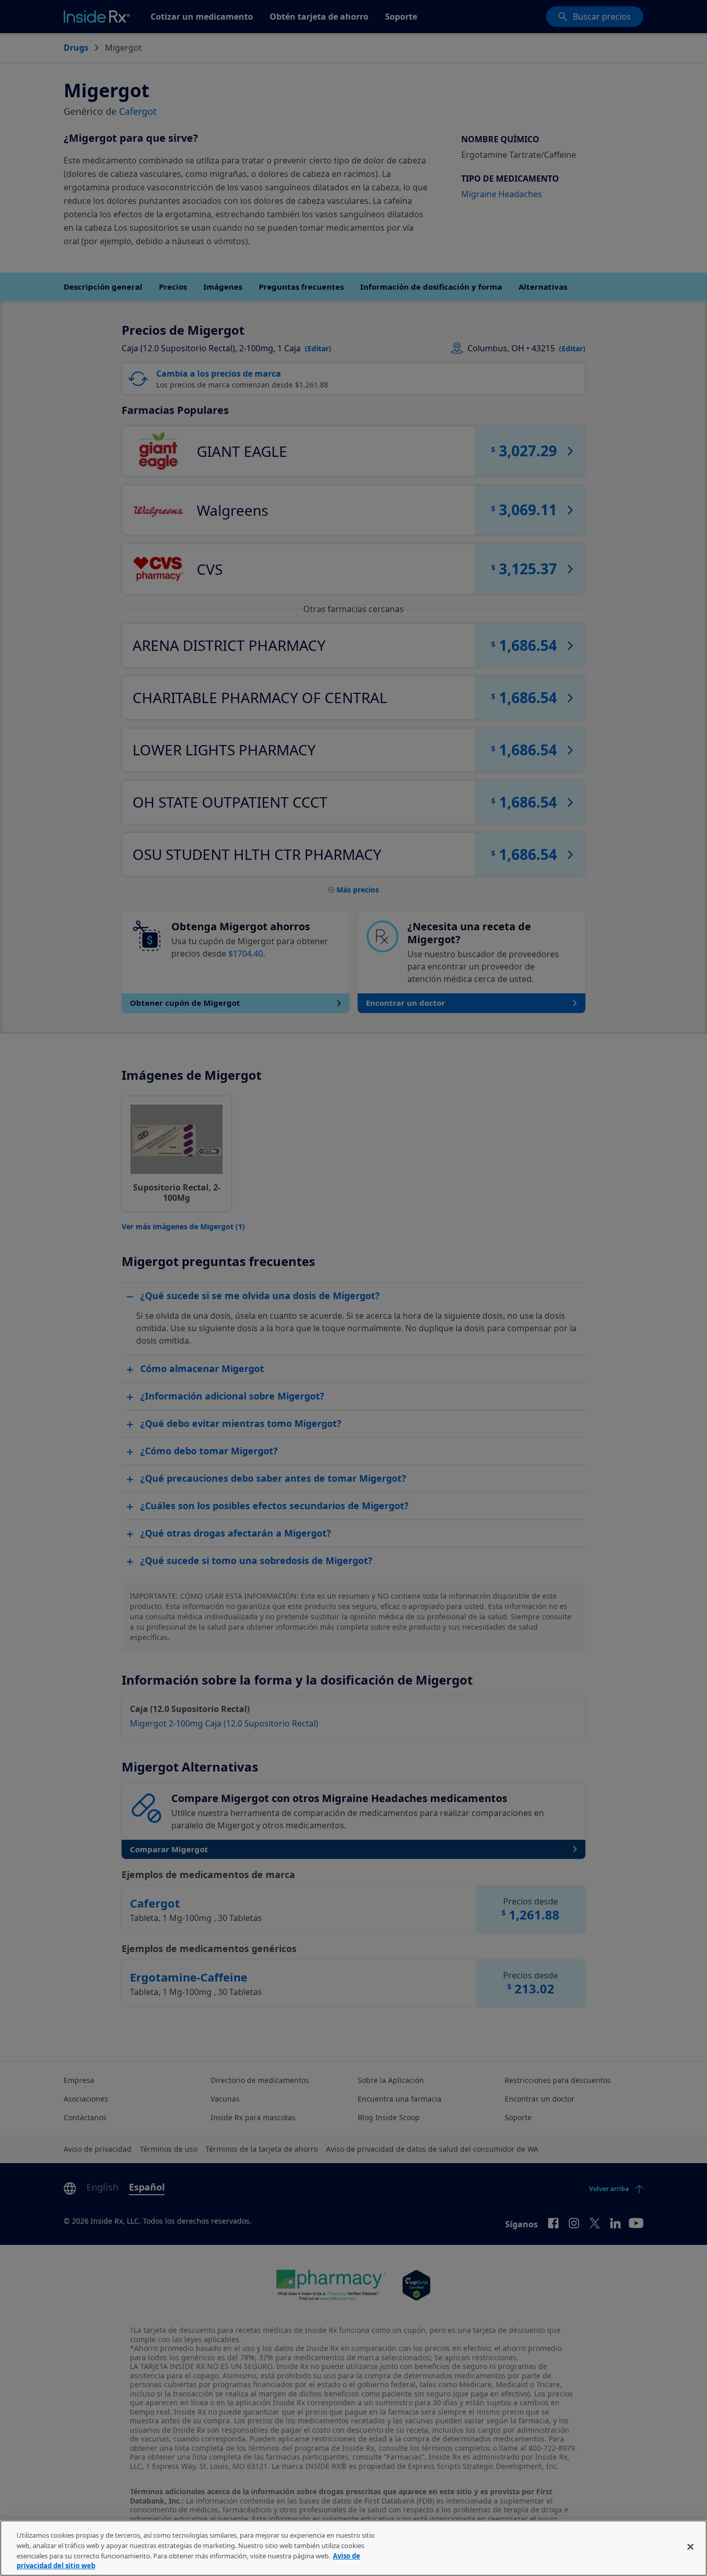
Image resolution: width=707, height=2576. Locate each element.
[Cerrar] (690, 2547)
